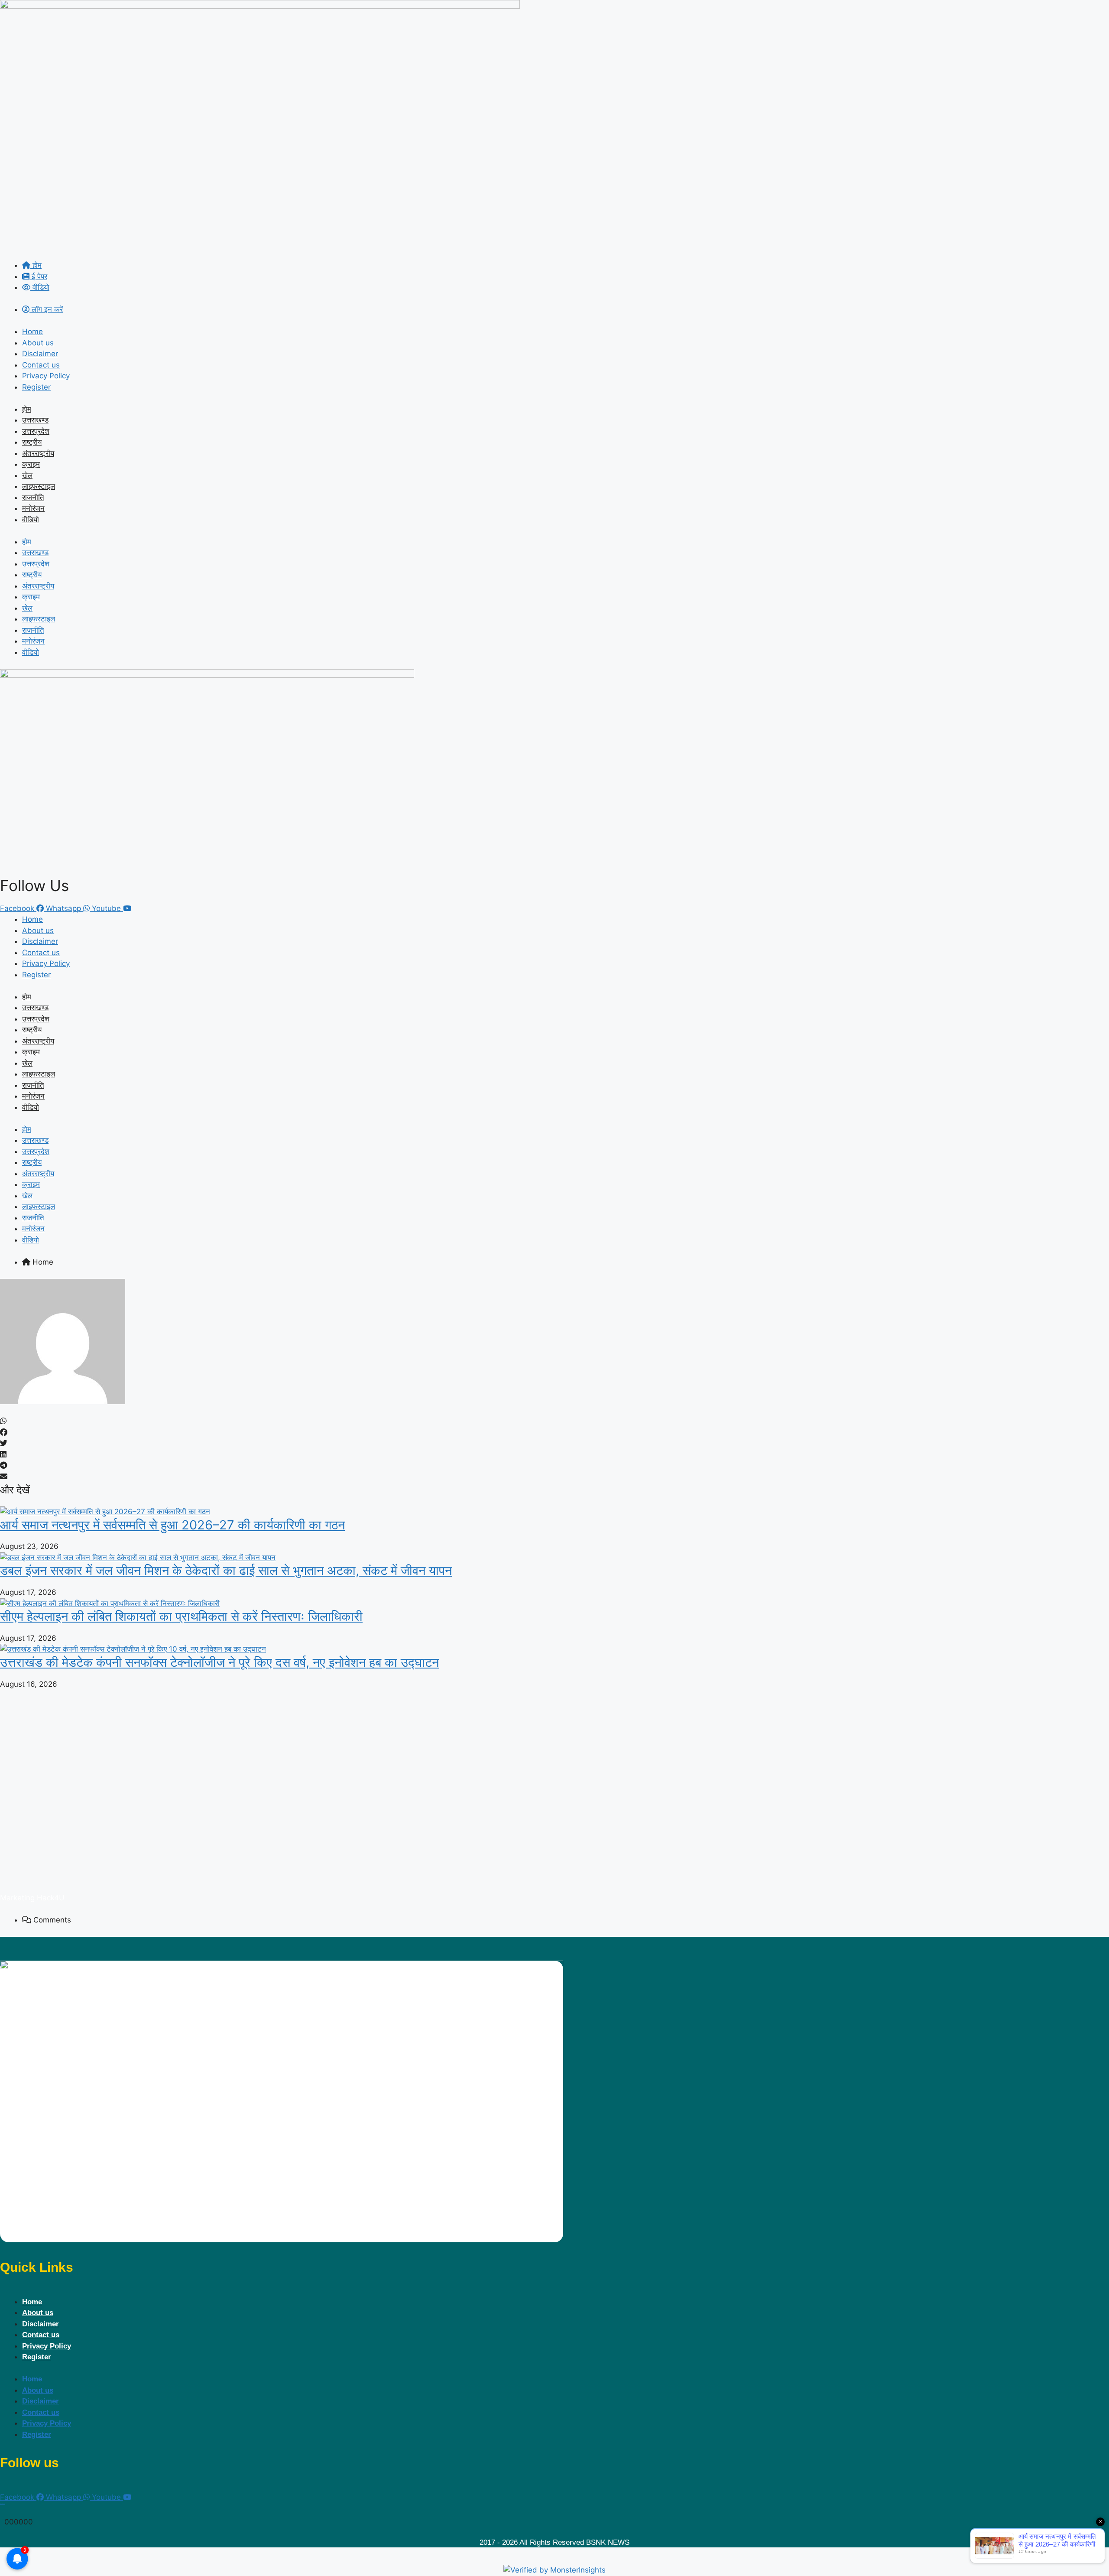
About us (38, 343)
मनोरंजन (33, 508)
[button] (554, 1421)
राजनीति (33, 498)
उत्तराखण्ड (35, 420)
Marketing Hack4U (32, 1898)
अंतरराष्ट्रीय (38, 453)
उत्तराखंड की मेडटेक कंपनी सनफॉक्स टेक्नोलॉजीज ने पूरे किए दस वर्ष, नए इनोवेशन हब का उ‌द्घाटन (219, 1662)
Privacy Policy (46, 376)
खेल (27, 475)
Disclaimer (40, 354)
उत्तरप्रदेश (36, 431)
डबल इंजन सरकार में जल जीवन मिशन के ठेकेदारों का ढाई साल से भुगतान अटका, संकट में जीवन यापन (226, 1570)
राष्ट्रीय (32, 442)
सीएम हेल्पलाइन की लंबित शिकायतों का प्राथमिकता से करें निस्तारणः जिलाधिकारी (181, 1616)
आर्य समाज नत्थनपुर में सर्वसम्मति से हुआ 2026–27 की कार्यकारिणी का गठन (172, 1525)
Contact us (41, 365)
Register (36, 387)
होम (27, 409)
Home (32, 332)
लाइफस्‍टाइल (39, 486)
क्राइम (31, 464)
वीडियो (31, 520)
